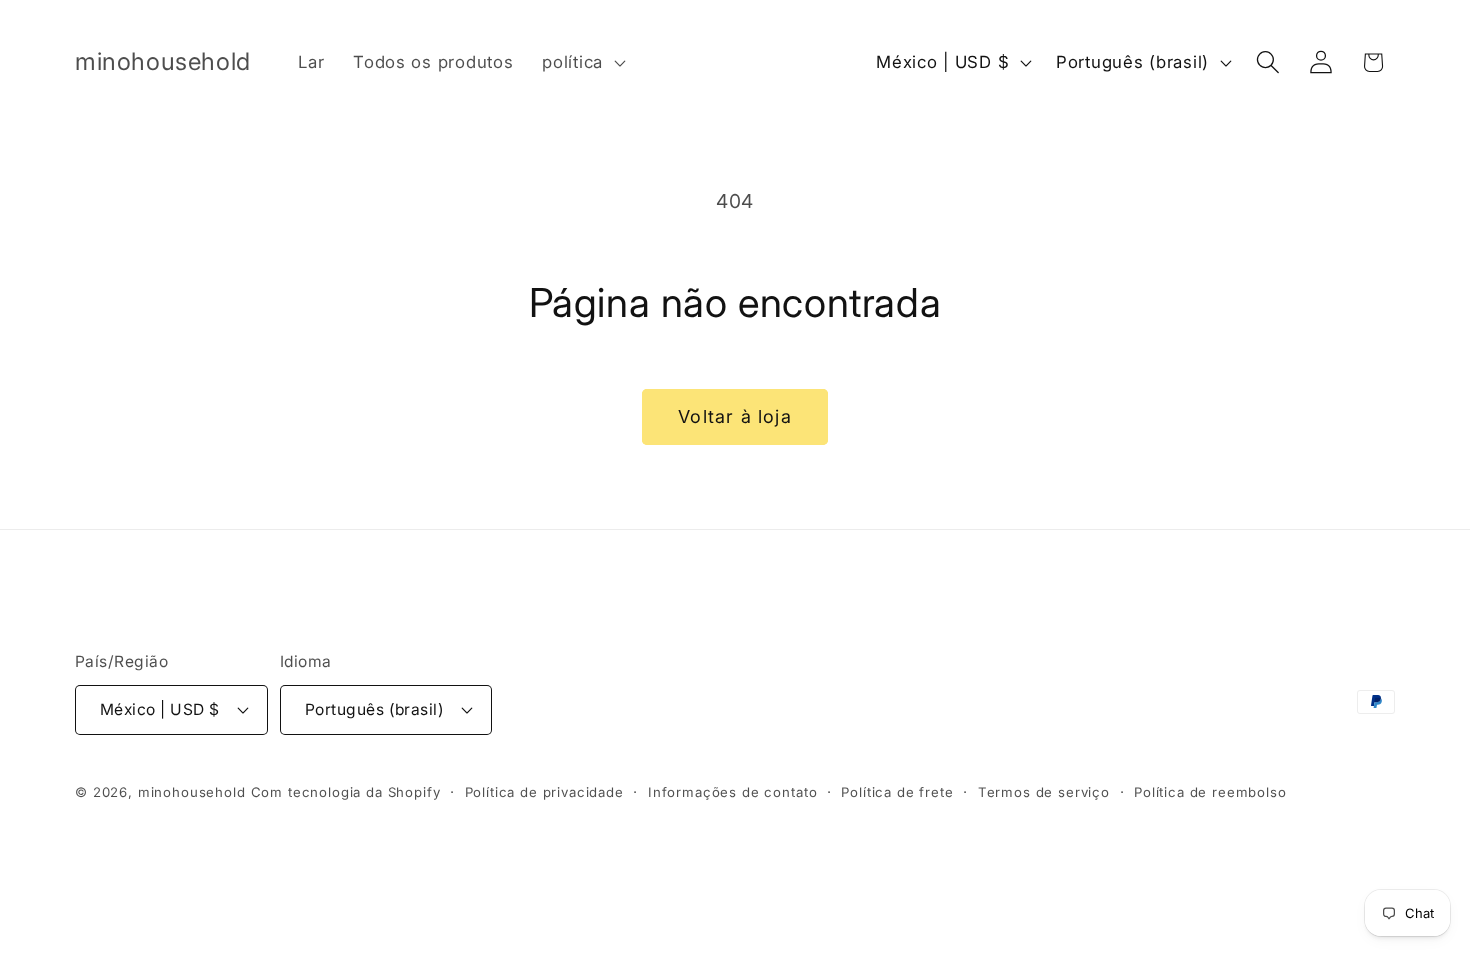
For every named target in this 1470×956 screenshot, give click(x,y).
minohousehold (192, 792)
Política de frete (897, 792)
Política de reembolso (1210, 792)
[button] (582, 63)
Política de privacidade (544, 792)
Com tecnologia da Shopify (346, 792)
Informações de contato (732, 792)
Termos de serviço (1044, 792)
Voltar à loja (735, 416)
